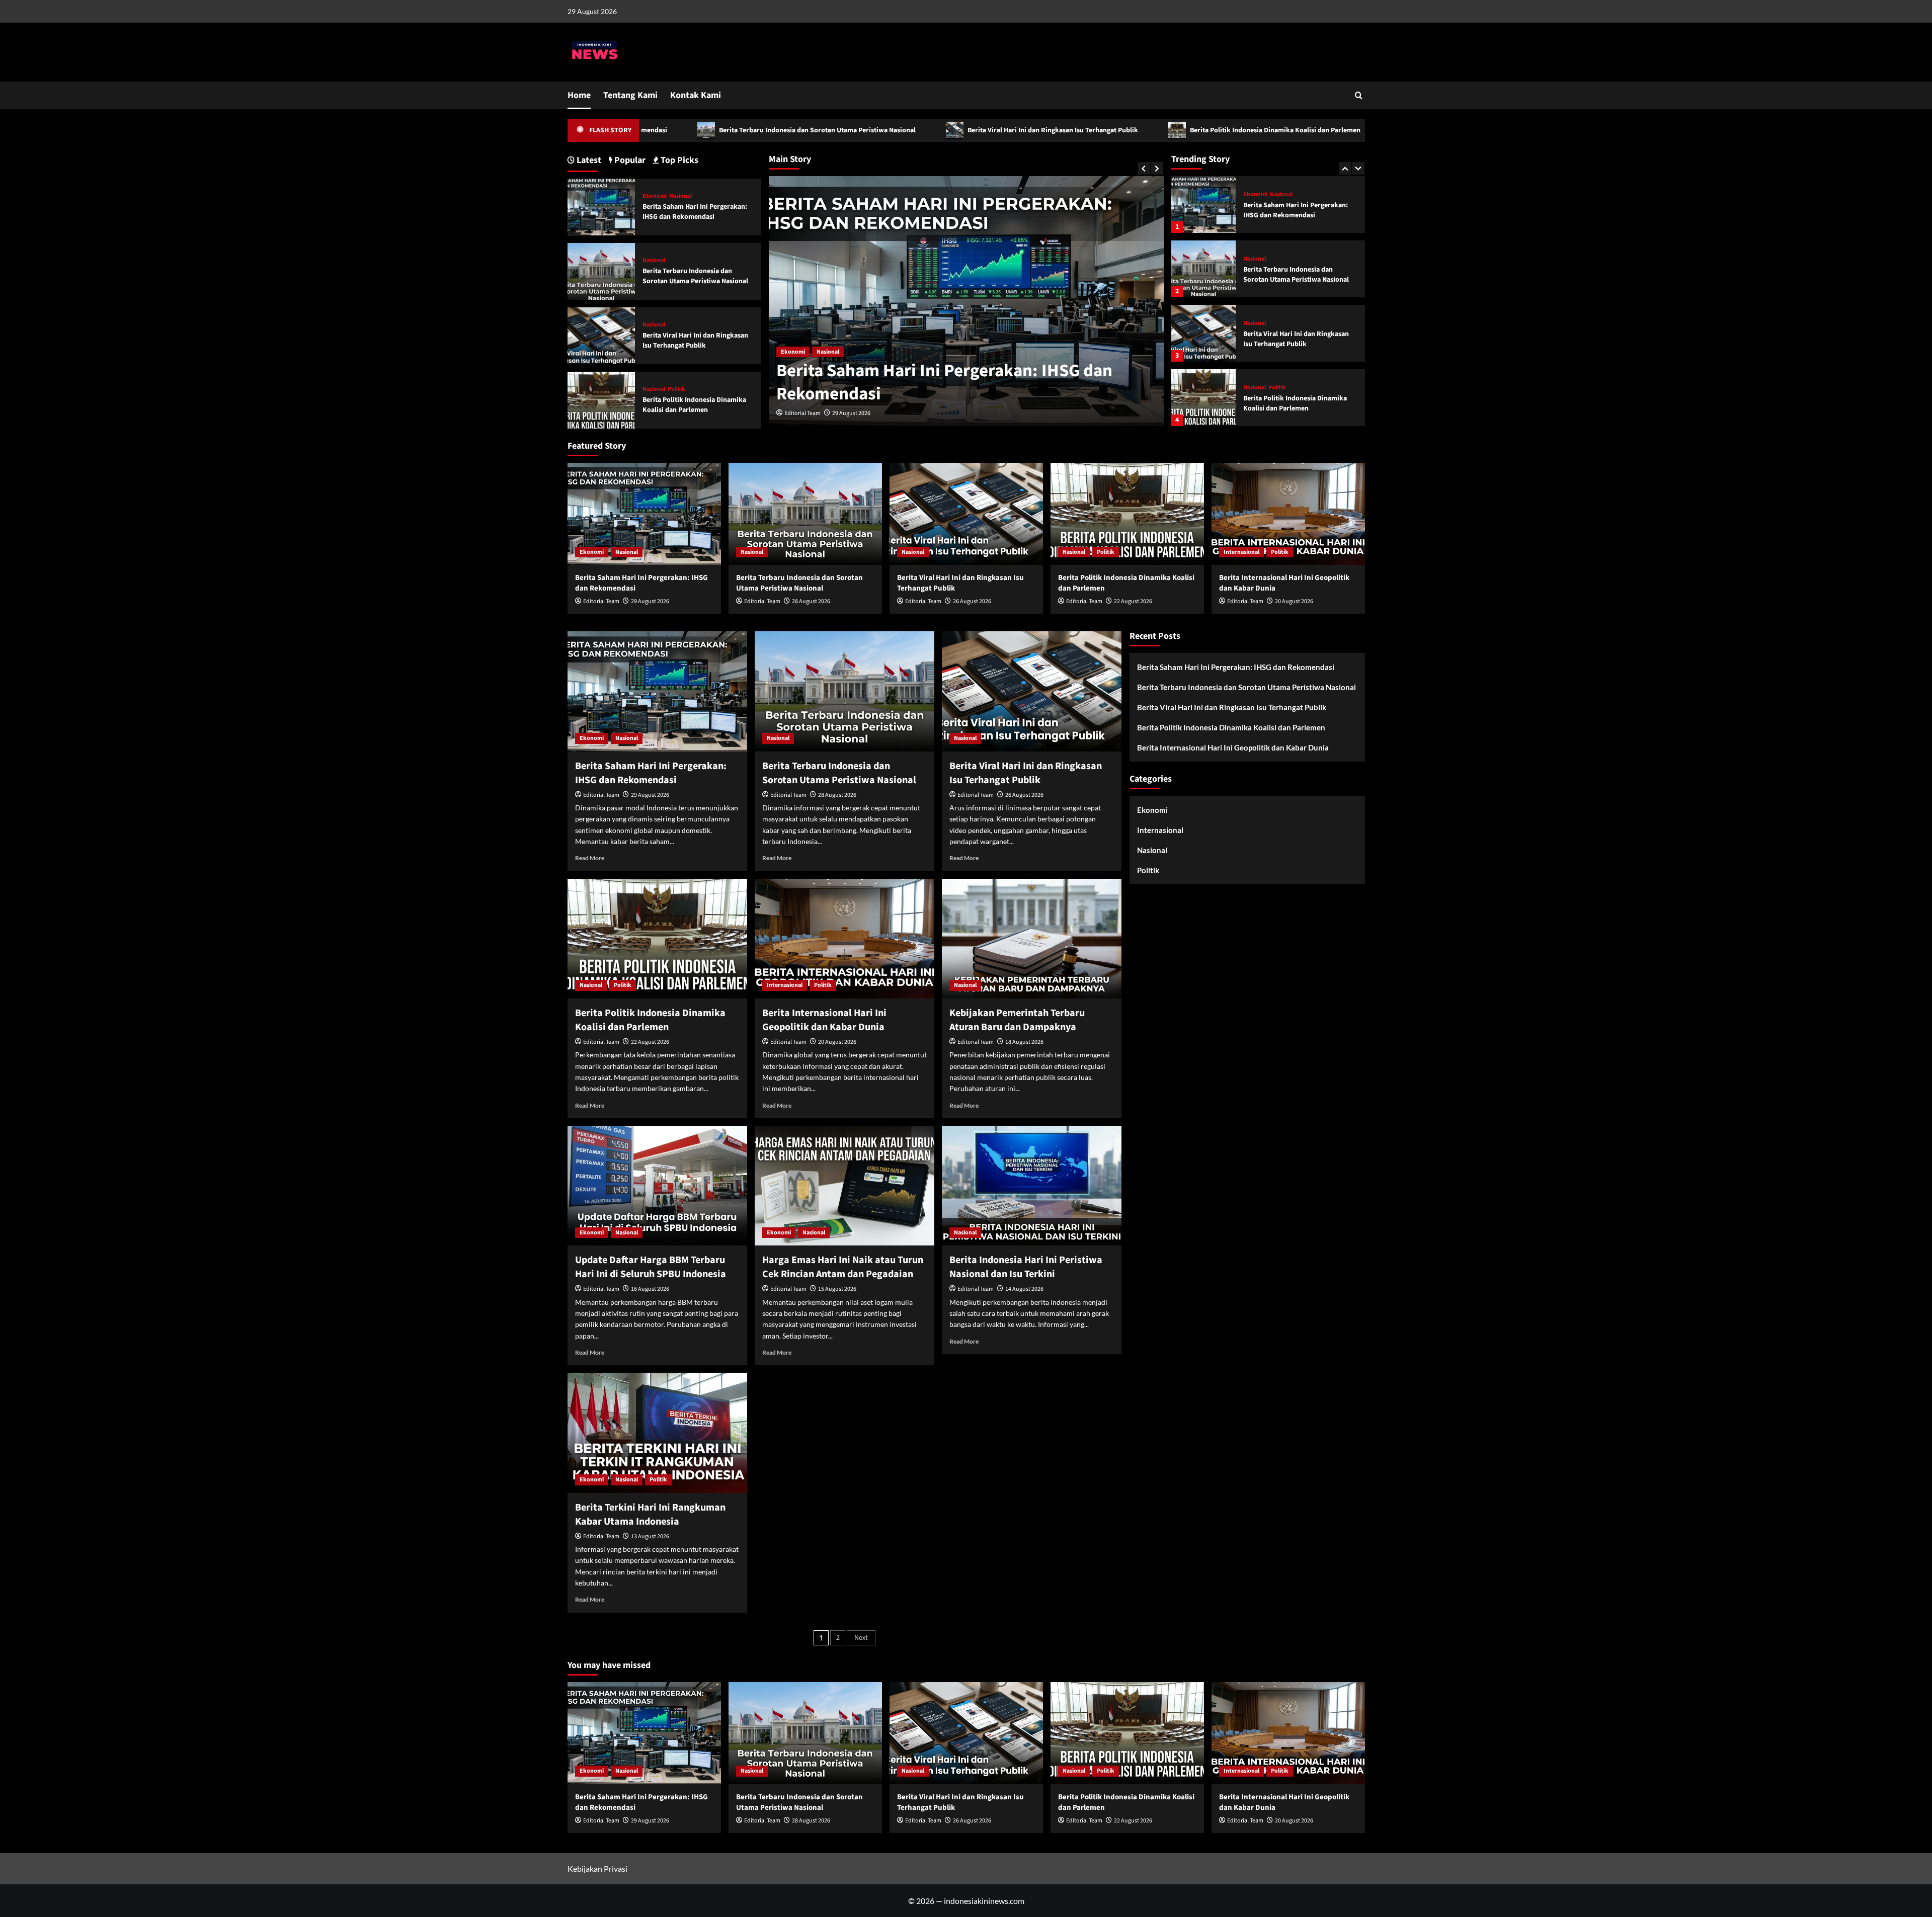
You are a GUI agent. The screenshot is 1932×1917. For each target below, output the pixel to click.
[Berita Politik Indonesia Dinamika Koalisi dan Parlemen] (1203, 333)
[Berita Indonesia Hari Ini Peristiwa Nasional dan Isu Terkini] (1032, 1186)
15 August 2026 (837, 1289)
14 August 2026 (1024, 1289)
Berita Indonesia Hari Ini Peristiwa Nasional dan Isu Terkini (1026, 1267)
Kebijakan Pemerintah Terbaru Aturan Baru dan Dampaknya (1017, 1020)
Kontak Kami (696, 95)
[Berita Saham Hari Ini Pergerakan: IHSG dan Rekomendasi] (601, 206)
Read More (590, 858)
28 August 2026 (851, 413)
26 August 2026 (972, 601)
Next (861, 1638)
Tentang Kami (630, 95)
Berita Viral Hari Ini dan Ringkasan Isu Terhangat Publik (905, 130)
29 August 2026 (650, 601)
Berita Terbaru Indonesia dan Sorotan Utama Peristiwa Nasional (670, 130)
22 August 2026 (1133, 601)
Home (579, 95)
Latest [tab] (588, 160)
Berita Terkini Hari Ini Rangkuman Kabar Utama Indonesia (650, 1515)
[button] (1359, 95)
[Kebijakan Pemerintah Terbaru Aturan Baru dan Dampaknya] (1032, 939)
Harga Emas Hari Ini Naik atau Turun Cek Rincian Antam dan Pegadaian (843, 1267)
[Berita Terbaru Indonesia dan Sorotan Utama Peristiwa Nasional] (1203, 204)
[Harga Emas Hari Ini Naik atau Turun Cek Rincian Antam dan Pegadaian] (844, 1186)
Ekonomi (655, 196)
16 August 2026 (650, 1289)
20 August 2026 (1294, 601)
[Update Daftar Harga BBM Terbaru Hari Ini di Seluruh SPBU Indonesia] (657, 1186)
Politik (1277, 323)
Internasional (1261, 388)
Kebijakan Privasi (597, 1868)
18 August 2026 (1024, 1042)
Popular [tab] (629, 160)
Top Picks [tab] (678, 160)
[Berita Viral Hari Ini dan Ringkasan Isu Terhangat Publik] (1203, 269)
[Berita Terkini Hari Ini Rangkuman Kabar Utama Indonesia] (657, 1433)
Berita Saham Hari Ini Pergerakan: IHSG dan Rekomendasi (695, 212)
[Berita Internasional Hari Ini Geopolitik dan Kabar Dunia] (1203, 398)
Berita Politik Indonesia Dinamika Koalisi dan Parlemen (1128, 130)
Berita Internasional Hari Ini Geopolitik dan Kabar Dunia (1351, 130)
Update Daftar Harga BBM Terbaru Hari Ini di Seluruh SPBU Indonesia (651, 1267)
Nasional (792, 352)
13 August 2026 (650, 1536)
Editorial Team (802, 413)
